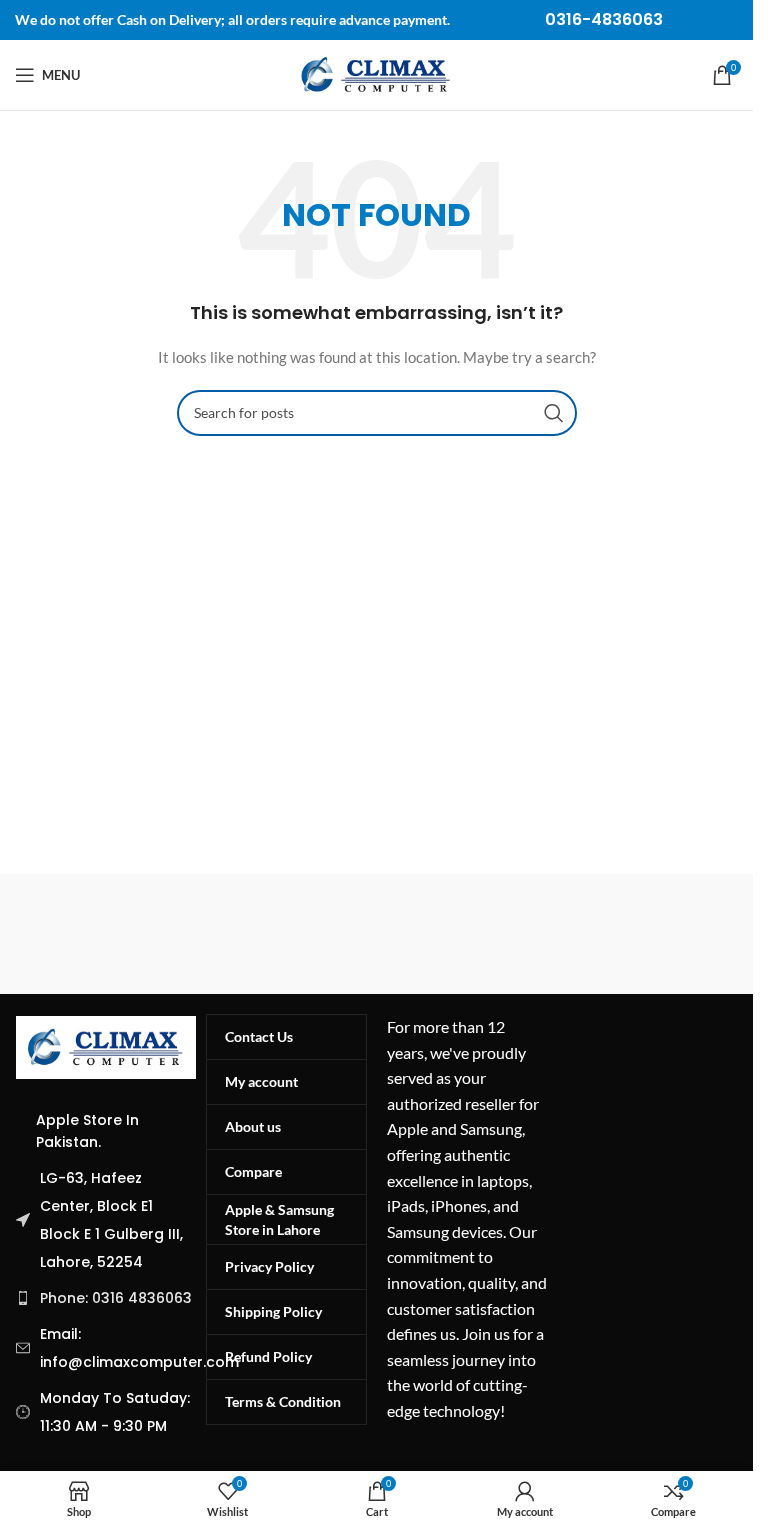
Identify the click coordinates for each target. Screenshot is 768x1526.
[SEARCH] (554, 413)
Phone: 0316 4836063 (116, 1298)
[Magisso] (561, 934)
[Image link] (106, 1045)
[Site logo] (376, 73)
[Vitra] (192, 934)
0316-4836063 (604, 19)
